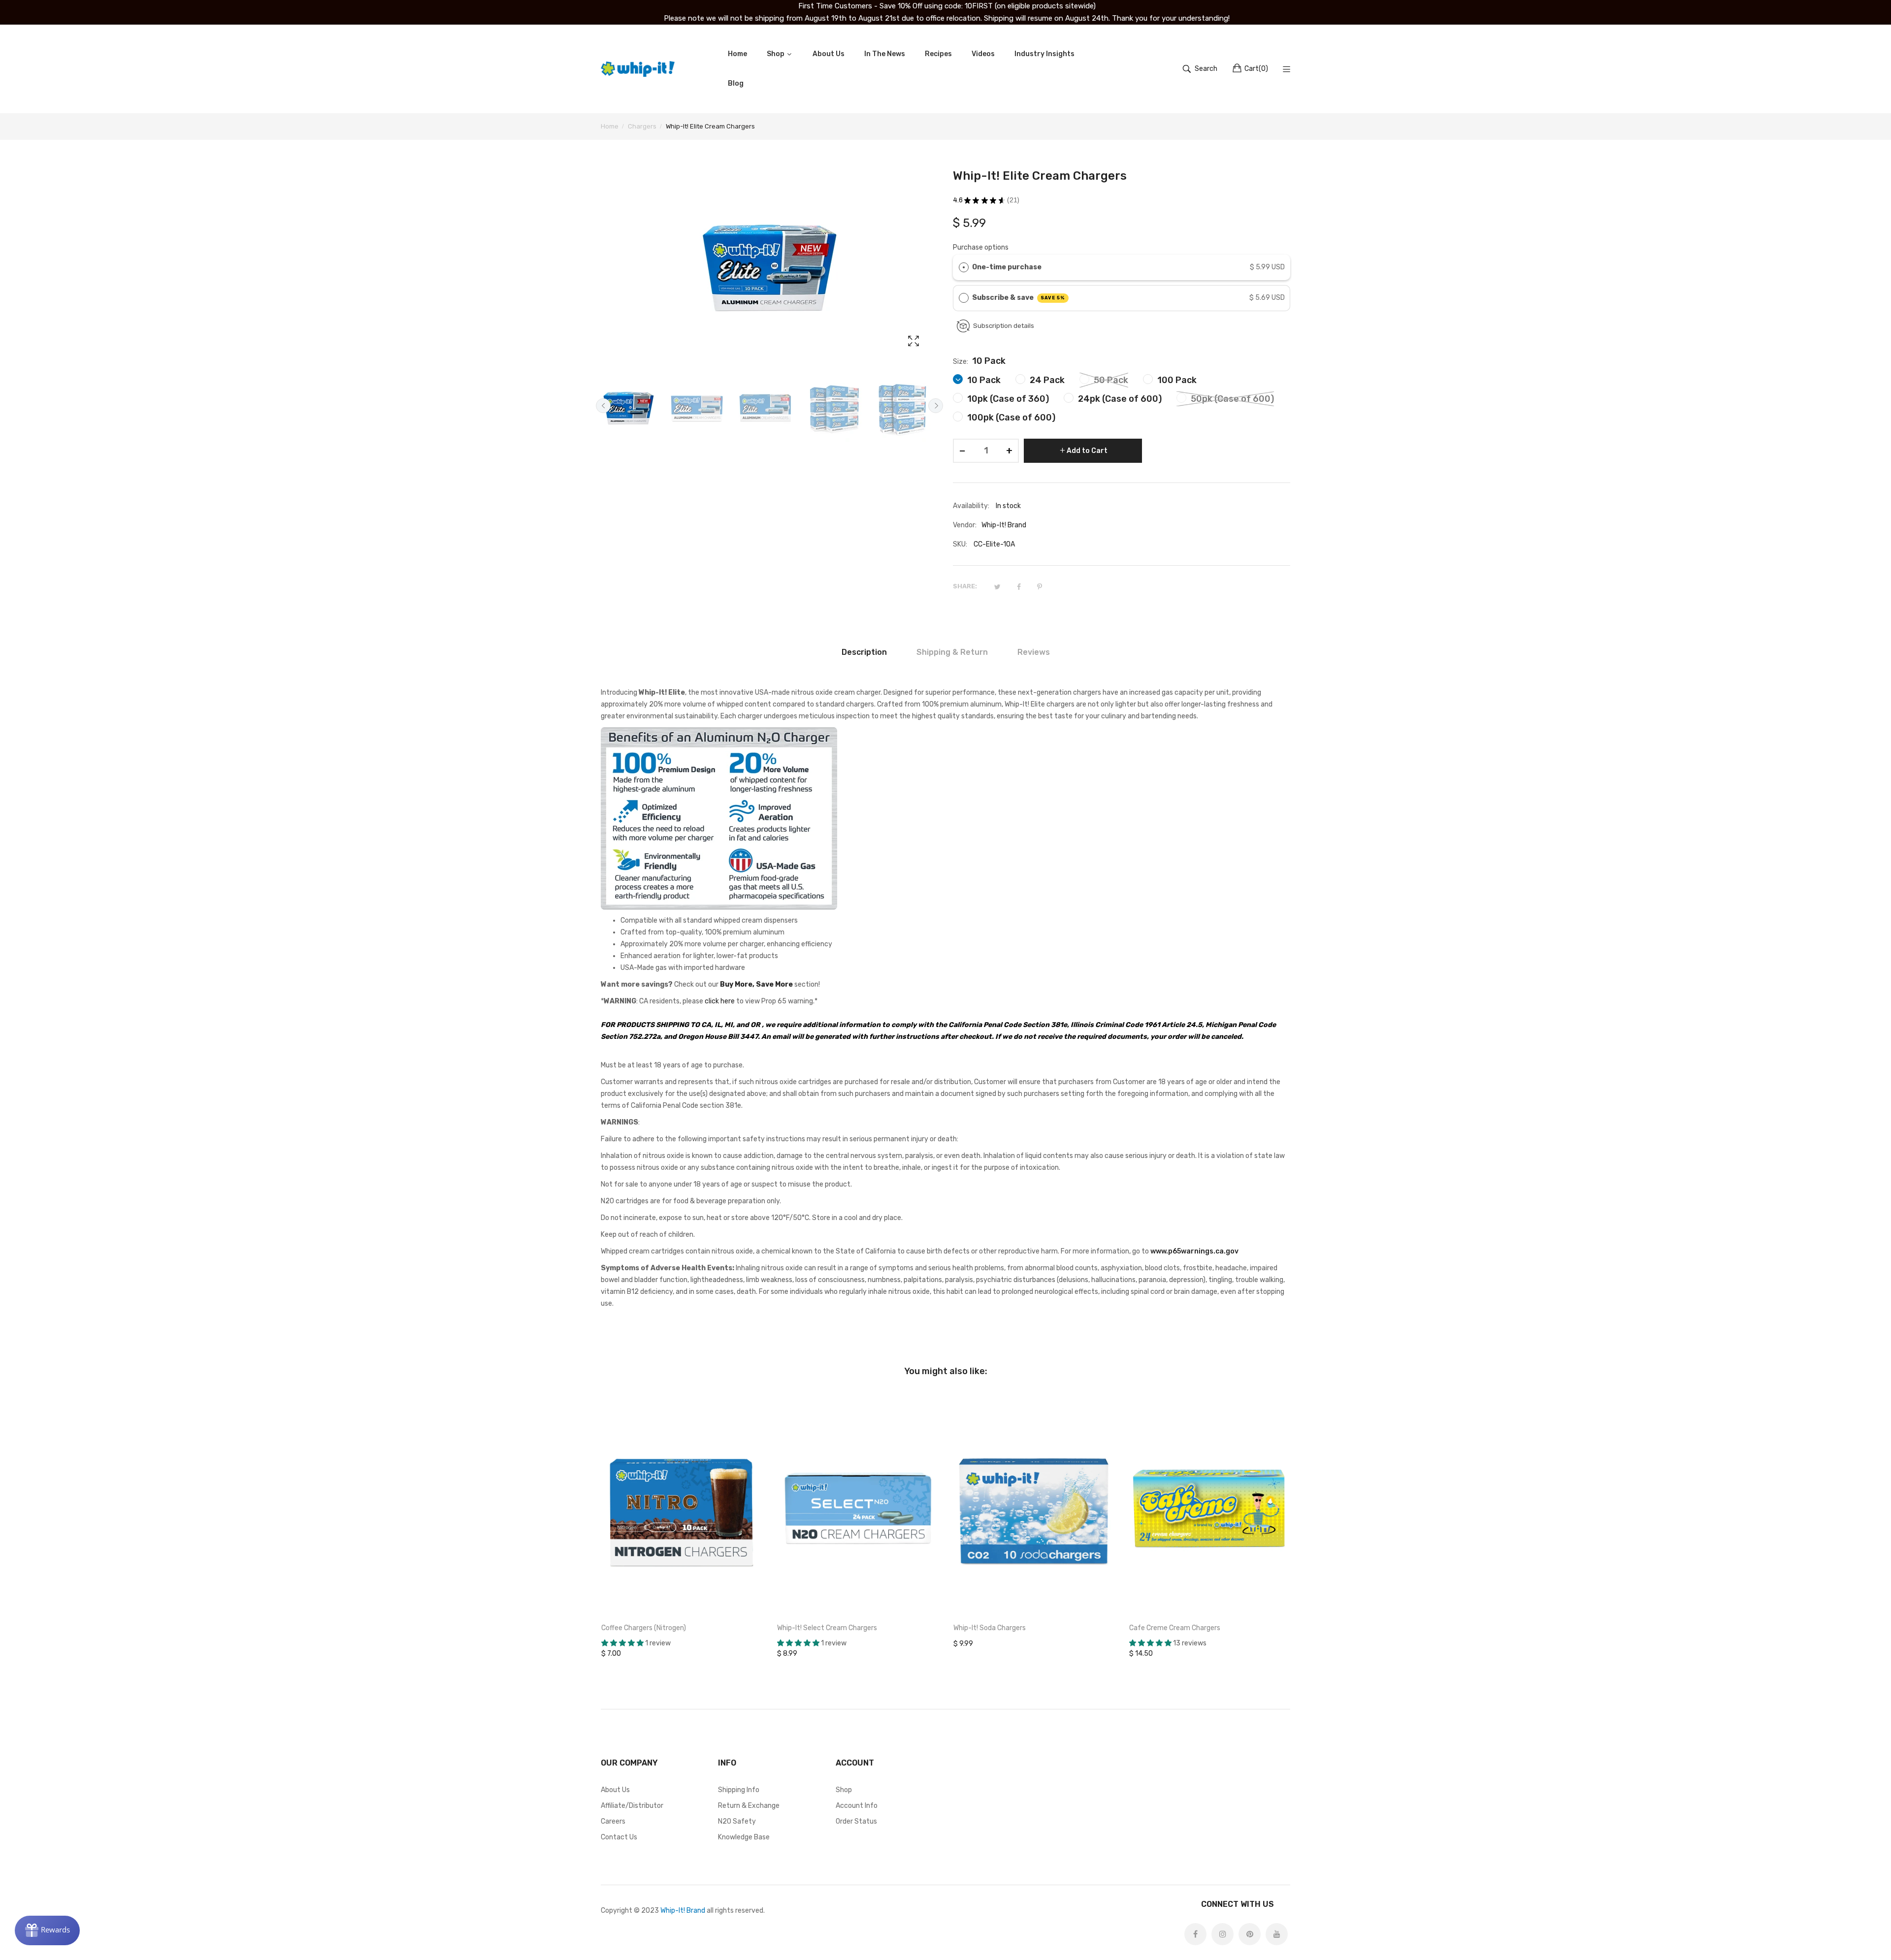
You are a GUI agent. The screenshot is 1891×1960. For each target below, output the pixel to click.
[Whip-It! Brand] (638, 69)
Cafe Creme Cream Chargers (1175, 1628)
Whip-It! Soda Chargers (990, 1628)
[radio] (964, 267)
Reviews (1034, 652)
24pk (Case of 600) (1119, 399)
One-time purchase (1007, 267)
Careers (613, 1821)
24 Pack (1046, 380)
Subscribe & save (1019, 298)
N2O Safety (737, 1821)
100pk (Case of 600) (1010, 418)
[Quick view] (760, 1599)
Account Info (857, 1806)
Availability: (971, 506)
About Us (615, 1790)
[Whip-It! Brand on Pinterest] (1250, 1934)
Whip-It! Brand (683, 1911)
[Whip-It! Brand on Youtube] (1277, 1934)
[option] (633, 408)
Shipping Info (739, 1790)
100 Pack (1176, 380)
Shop (844, 1790)
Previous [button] (603, 406)
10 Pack (983, 380)
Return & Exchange (749, 1806)
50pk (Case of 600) (1231, 399)
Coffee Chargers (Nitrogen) (644, 1628)
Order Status (856, 1821)
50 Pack (1110, 380)
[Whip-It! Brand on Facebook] (1195, 1934)
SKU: (960, 544)
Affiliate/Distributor (632, 1806)
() (1256, 69)
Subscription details (1004, 326)
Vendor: (965, 525)
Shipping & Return (952, 652)
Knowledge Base (744, 1837)
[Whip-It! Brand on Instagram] (1223, 1934)
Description (864, 652)
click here (720, 1001)
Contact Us (619, 1837)
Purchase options (981, 247)
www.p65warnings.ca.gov (1194, 1251)
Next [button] (936, 406)
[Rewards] (47, 1930)
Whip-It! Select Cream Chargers (827, 1628)
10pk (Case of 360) (1007, 399)
